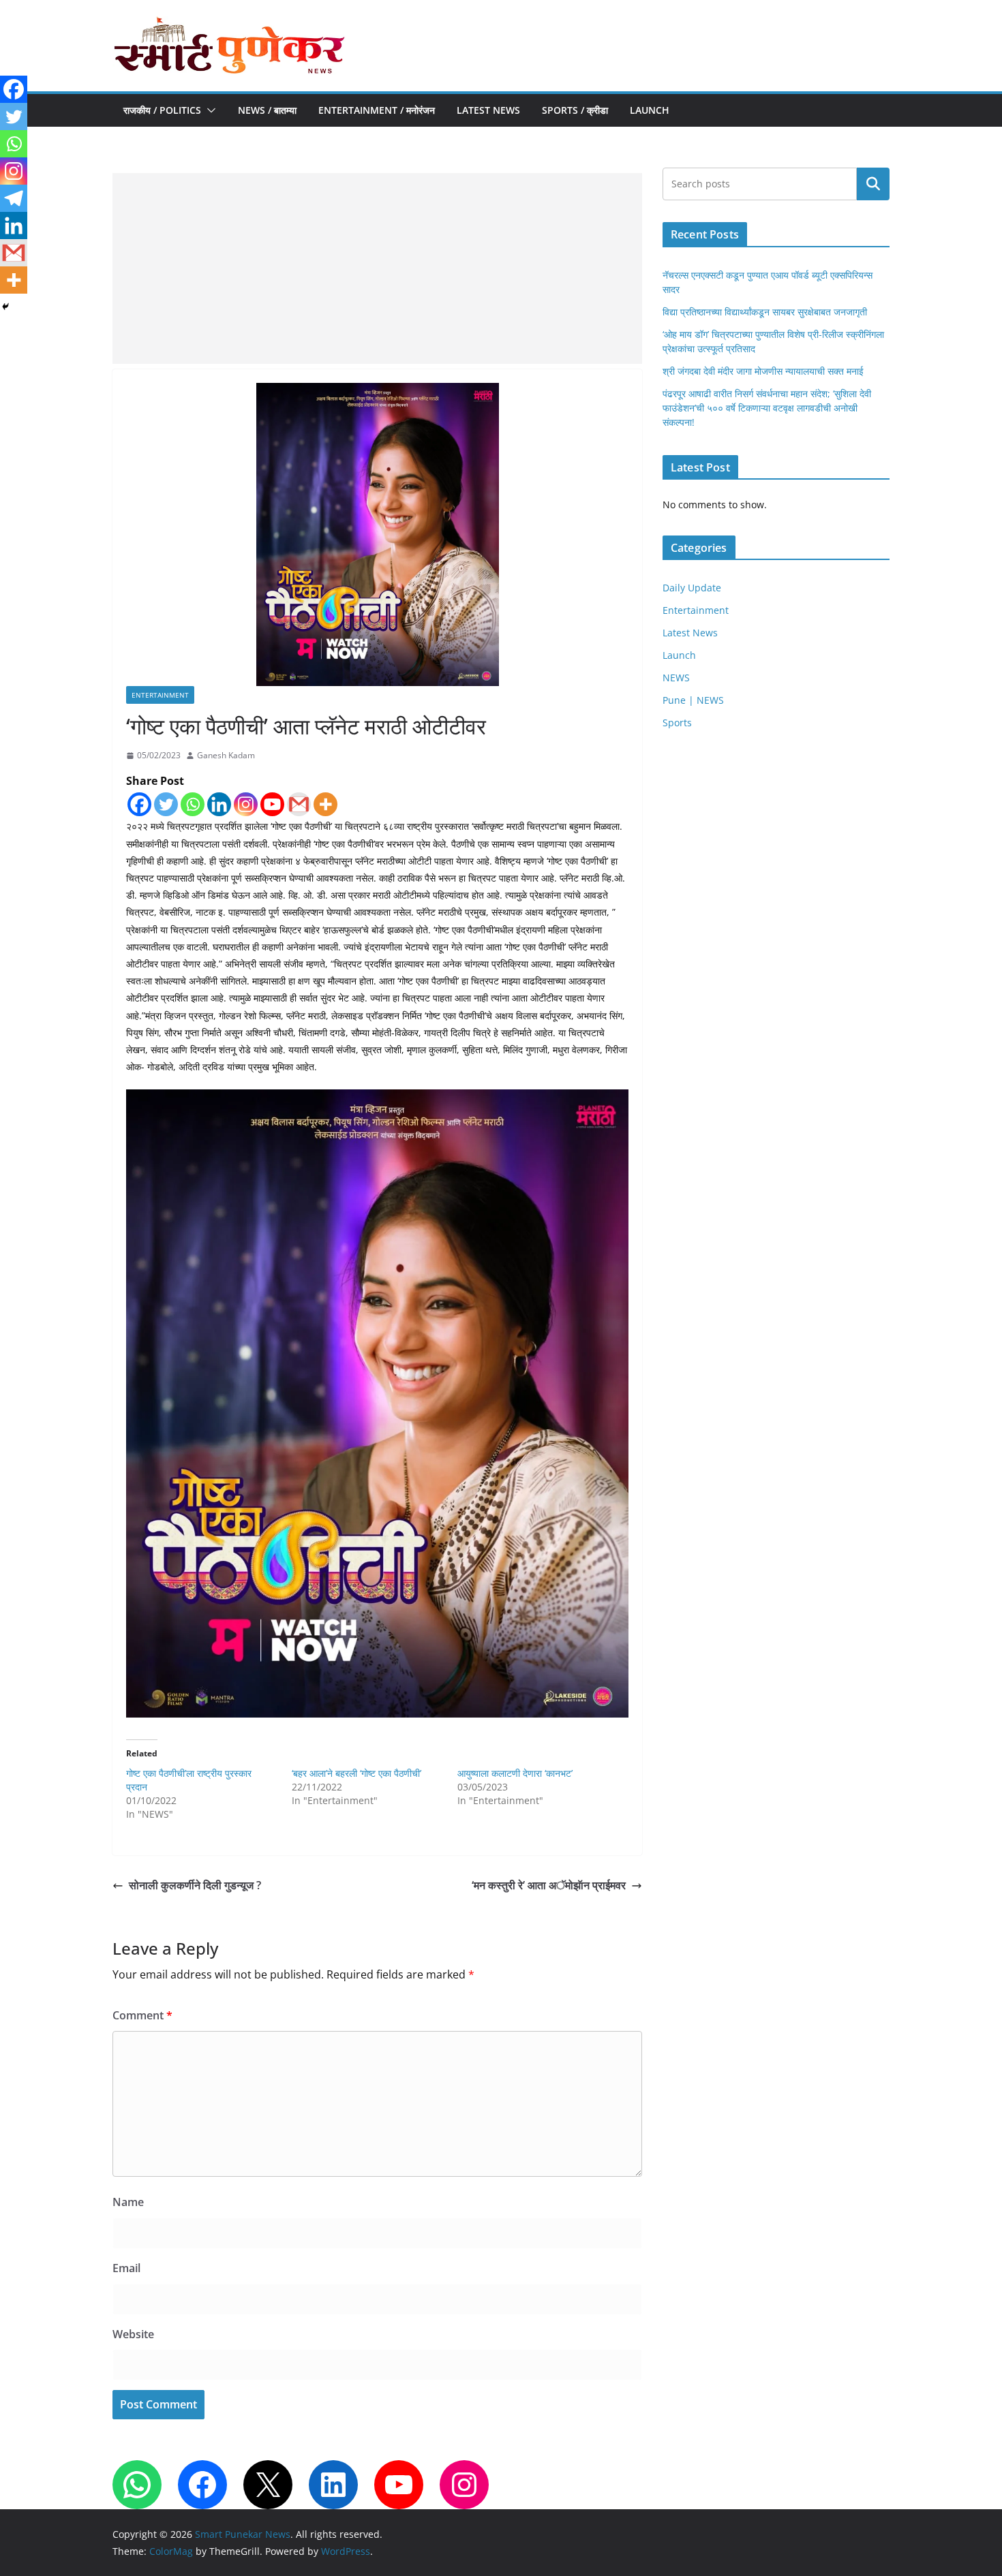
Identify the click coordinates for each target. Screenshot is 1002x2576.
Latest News (488, 110)
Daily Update (692, 588)
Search (873, 184)
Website (133, 2334)
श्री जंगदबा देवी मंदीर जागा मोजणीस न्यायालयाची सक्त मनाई (763, 371)
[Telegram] (14, 198)
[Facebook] (139, 804)
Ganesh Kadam (226, 755)
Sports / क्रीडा (575, 110)
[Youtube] (272, 804)
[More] (325, 804)
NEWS (676, 678)
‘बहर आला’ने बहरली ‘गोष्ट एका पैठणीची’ (356, 1773)
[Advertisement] (377, 268)
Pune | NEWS (693, 700)
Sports (677, 723)
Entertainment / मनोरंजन (377, 110)
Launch (650, 110)
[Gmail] (299, 804)
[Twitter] (166, 804)
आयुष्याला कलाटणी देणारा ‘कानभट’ (515, 1773)
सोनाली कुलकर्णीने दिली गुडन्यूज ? (195, 1885)
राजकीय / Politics (162, 110)
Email (126, 2268)
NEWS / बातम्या (267, 110)
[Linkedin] (219, 804)
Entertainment (160, 695)
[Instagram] (246, 804)
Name (128, 2202)
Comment (142, 2015)
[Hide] (5, 307)
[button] (209, 110)
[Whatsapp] (193, 804)
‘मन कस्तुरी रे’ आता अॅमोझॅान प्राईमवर (549, 1885)
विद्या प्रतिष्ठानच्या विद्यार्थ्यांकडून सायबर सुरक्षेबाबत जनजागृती (765, 312)
